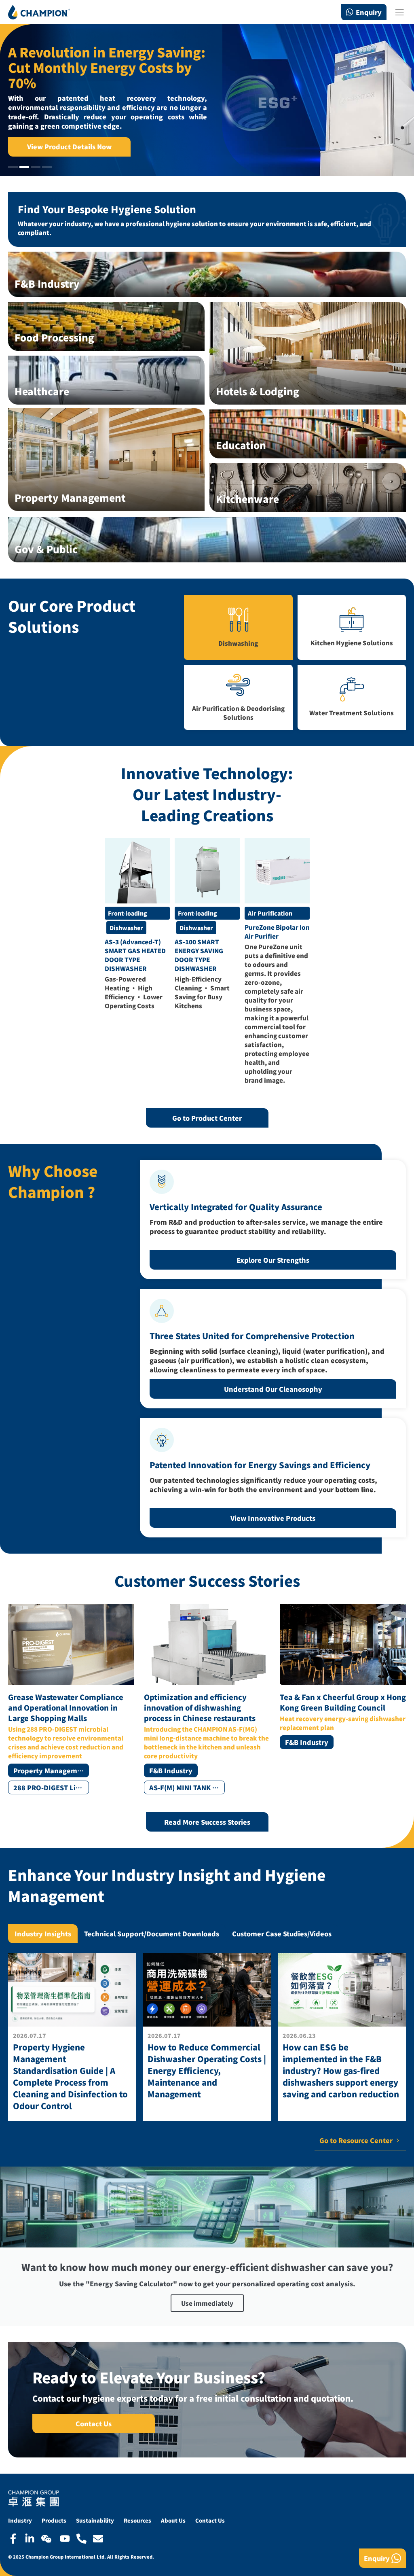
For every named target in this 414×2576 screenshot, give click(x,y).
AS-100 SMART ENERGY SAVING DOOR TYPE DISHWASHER (199, 955)
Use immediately (207, 2303)
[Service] (207, 540)
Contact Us (210, 2520)
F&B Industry (47, 283)
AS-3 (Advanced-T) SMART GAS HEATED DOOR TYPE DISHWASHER (135, 955)
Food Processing (54, 337)
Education (241, 445)
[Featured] (137, 871)
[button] (13, 167)
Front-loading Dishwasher (128, 914)
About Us (173, 2520)
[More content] (72, 2037)
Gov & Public (46, 549)
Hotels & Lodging (258, 391)
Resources (137, 2520)
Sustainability (95, 2520)
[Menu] (399, 12)
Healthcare (42, 391)
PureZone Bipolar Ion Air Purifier (277, 932)
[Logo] (39, 12)
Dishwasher (126, 928)
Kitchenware (247, 499)
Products (54, 2520)
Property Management (70, 497)
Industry (20, 2520)
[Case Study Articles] (71, 1699)
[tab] (43, 1934)
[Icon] (13, 2539)
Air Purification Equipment (270, 914)
